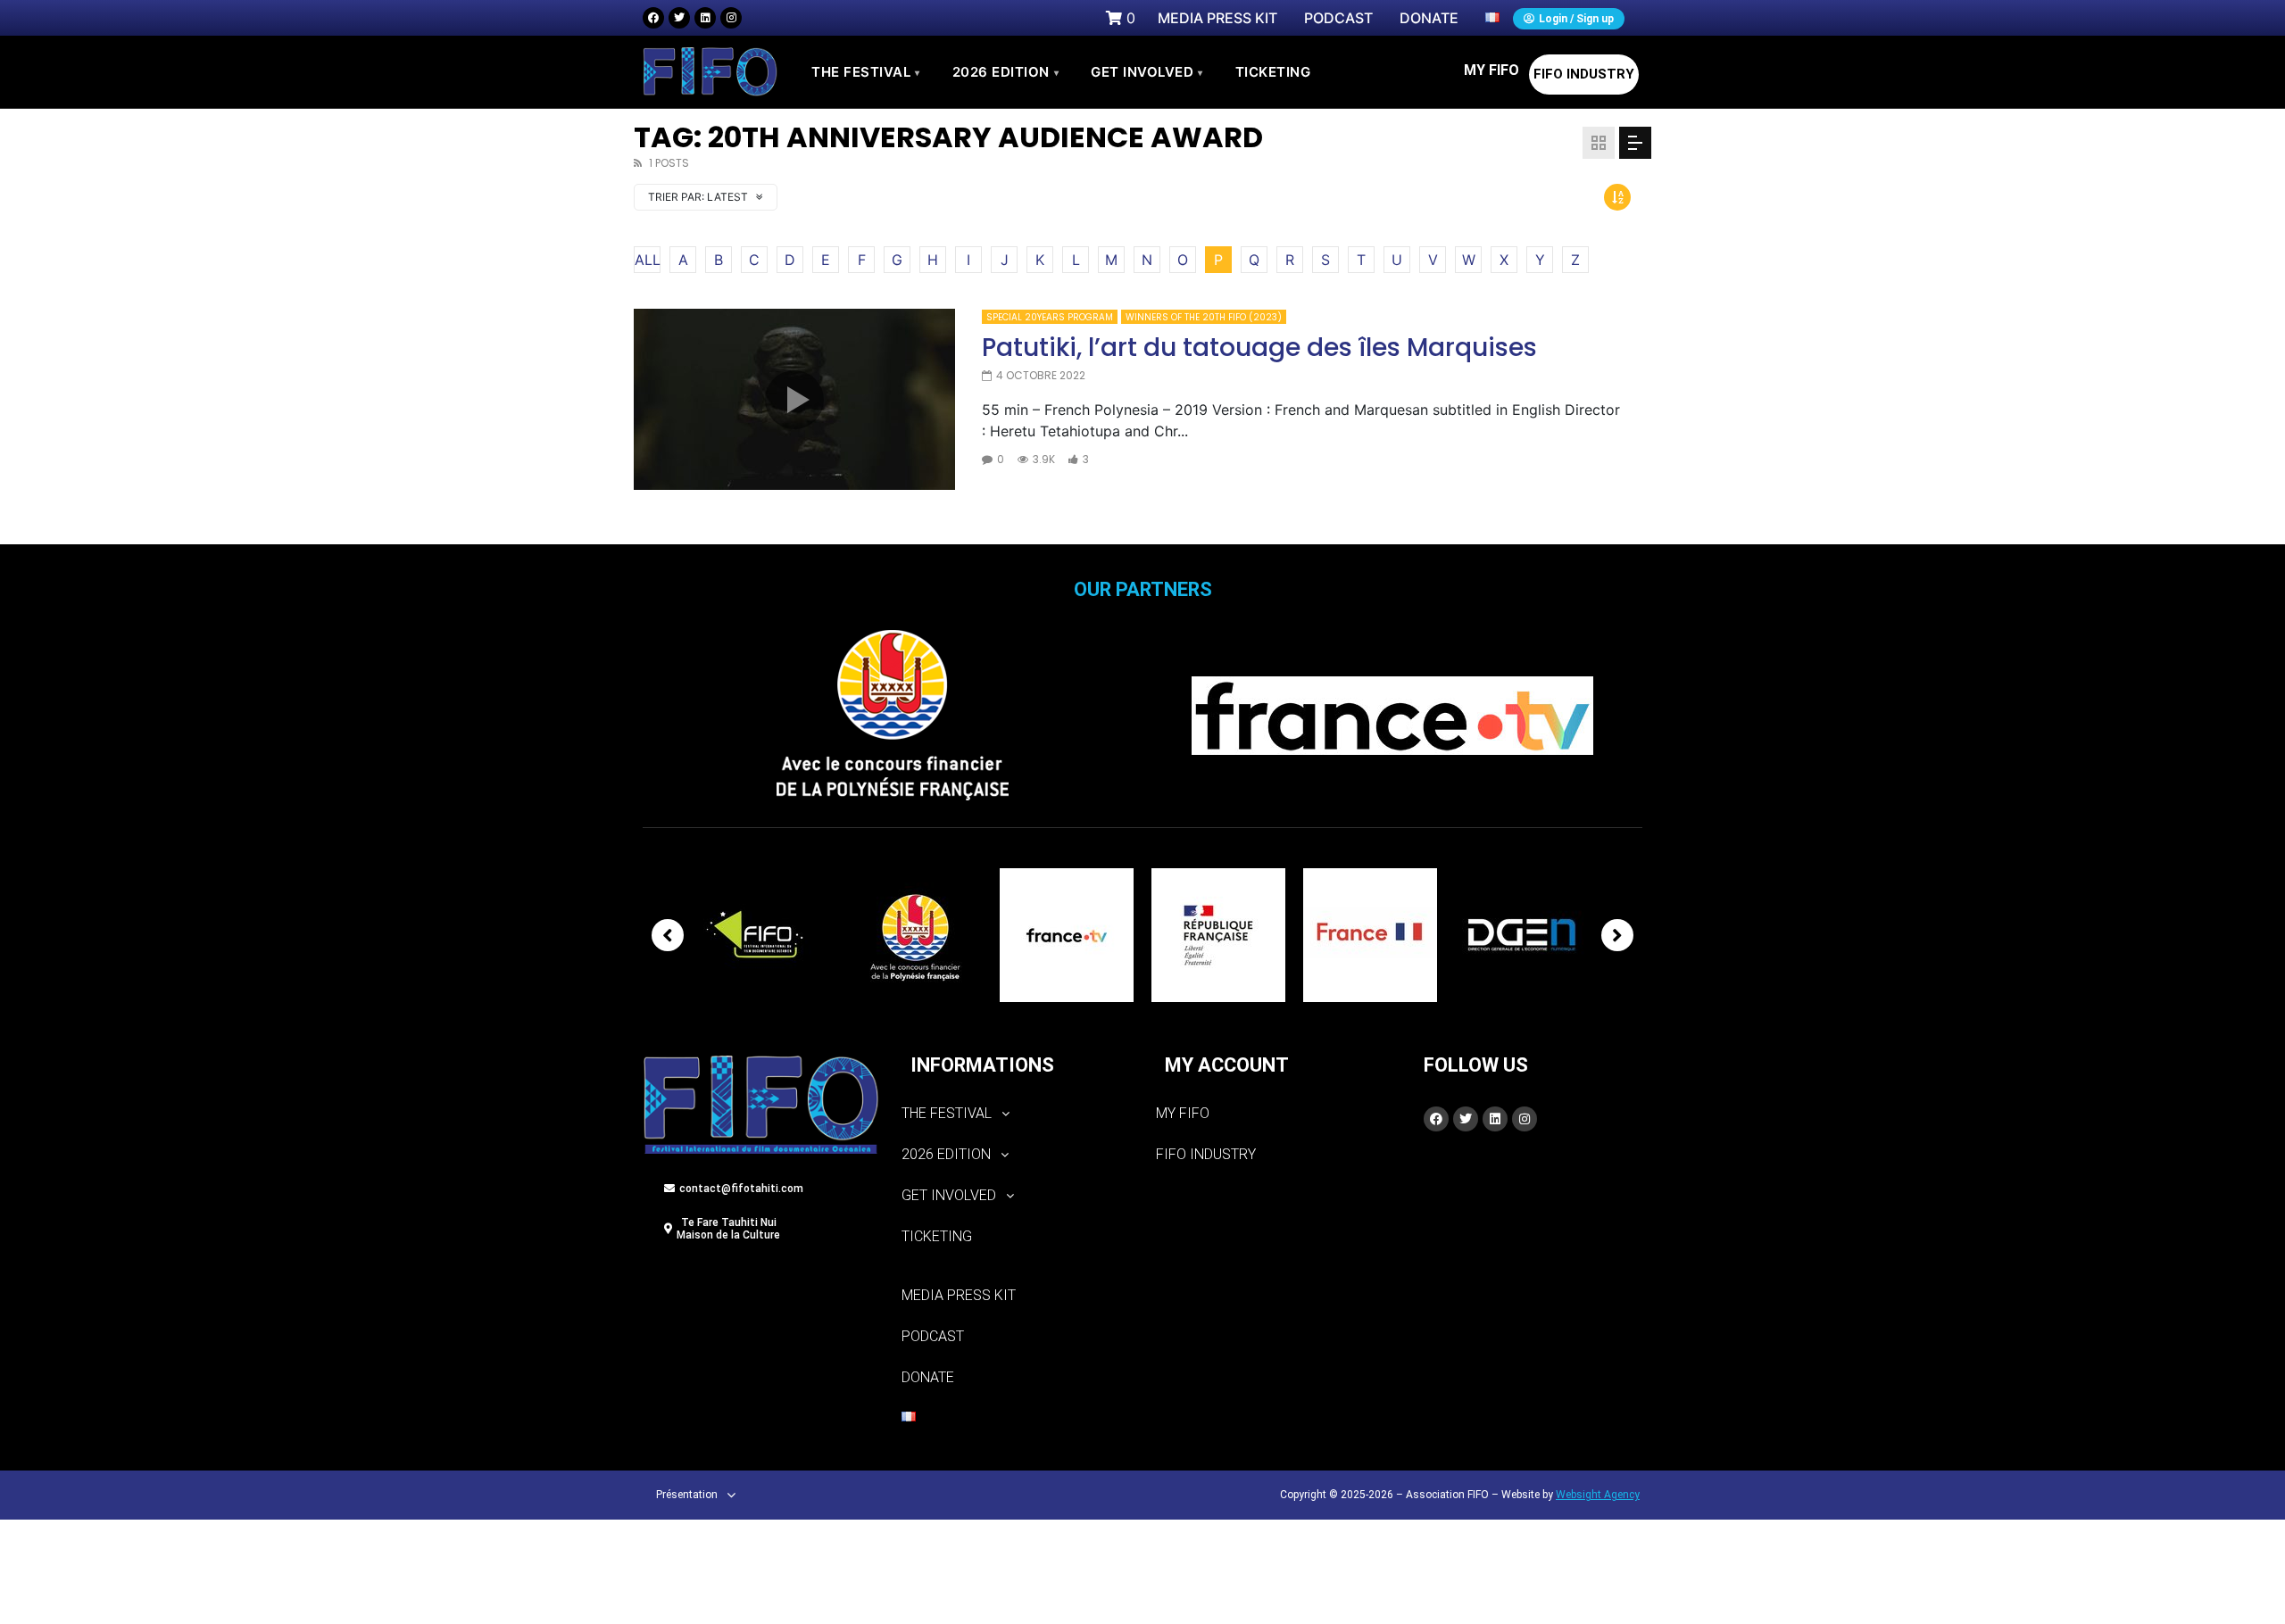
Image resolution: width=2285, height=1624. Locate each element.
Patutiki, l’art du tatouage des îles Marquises (1259, 348)
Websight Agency (1598, 1495)
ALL (648, 260)
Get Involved (1147, 72)
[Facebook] (653, 18)
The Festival (866, 72)
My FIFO (1491, 70)
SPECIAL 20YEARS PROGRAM (1050, 317)
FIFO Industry (1584, 74)
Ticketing (937, 1236)
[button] (1015, 1114)
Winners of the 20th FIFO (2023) (1204, 317)
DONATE (928, 1377)
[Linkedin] (705, 18)
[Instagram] (731, 18)
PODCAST (933, 1336)
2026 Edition (1006, 72)
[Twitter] (679, 18)
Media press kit (959, 1295)
